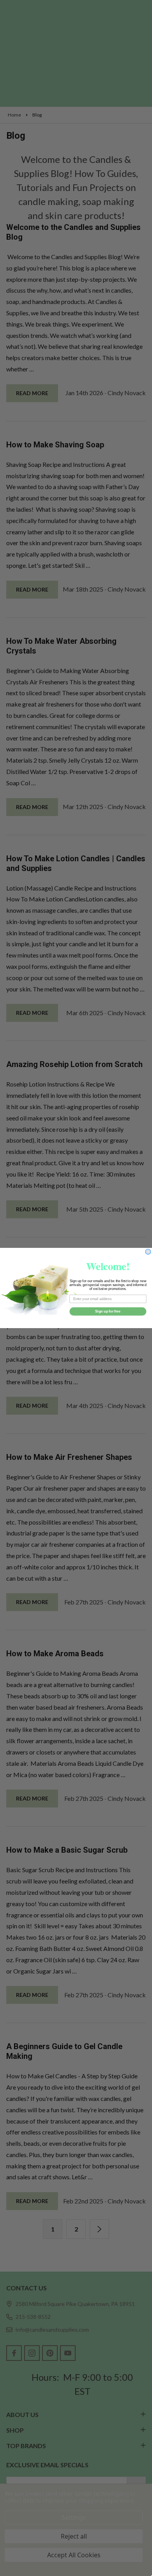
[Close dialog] (148, 1252)
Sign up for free (108, 1311)
